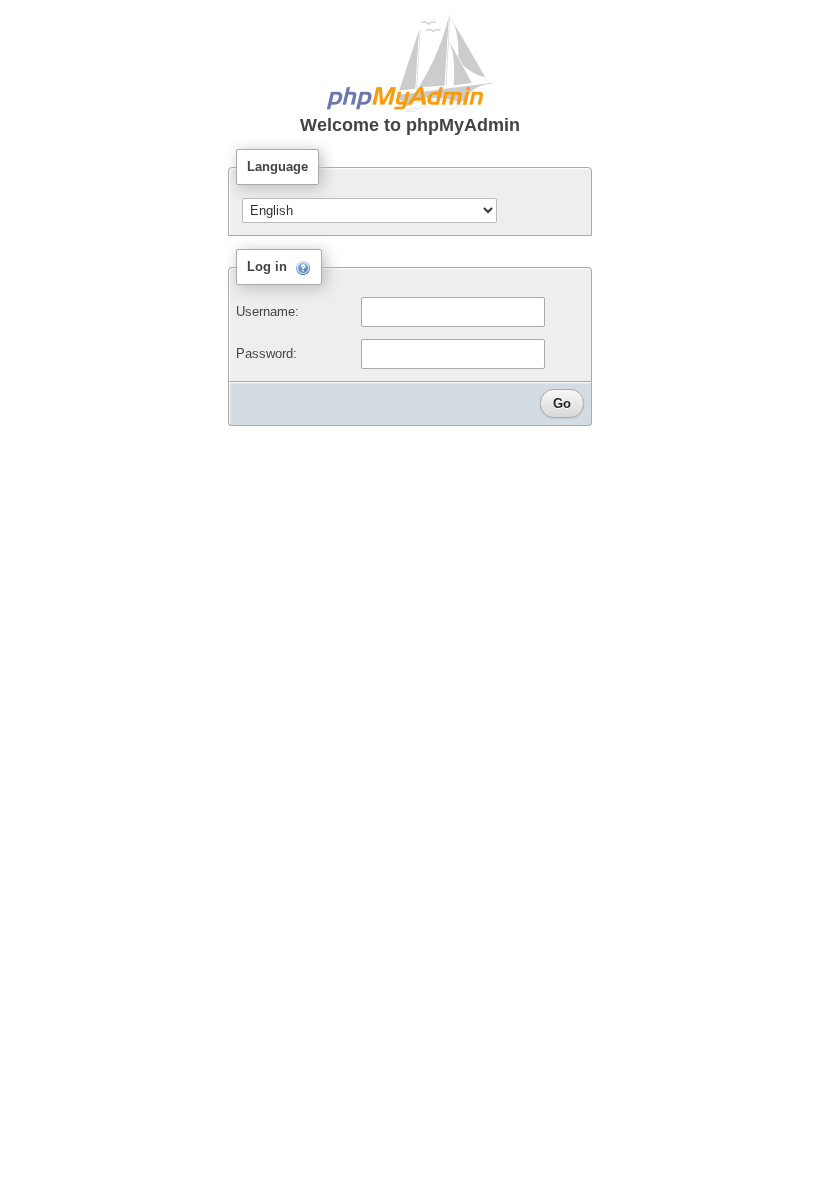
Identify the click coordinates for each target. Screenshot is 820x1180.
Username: (267, 311)
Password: (266, 353)
